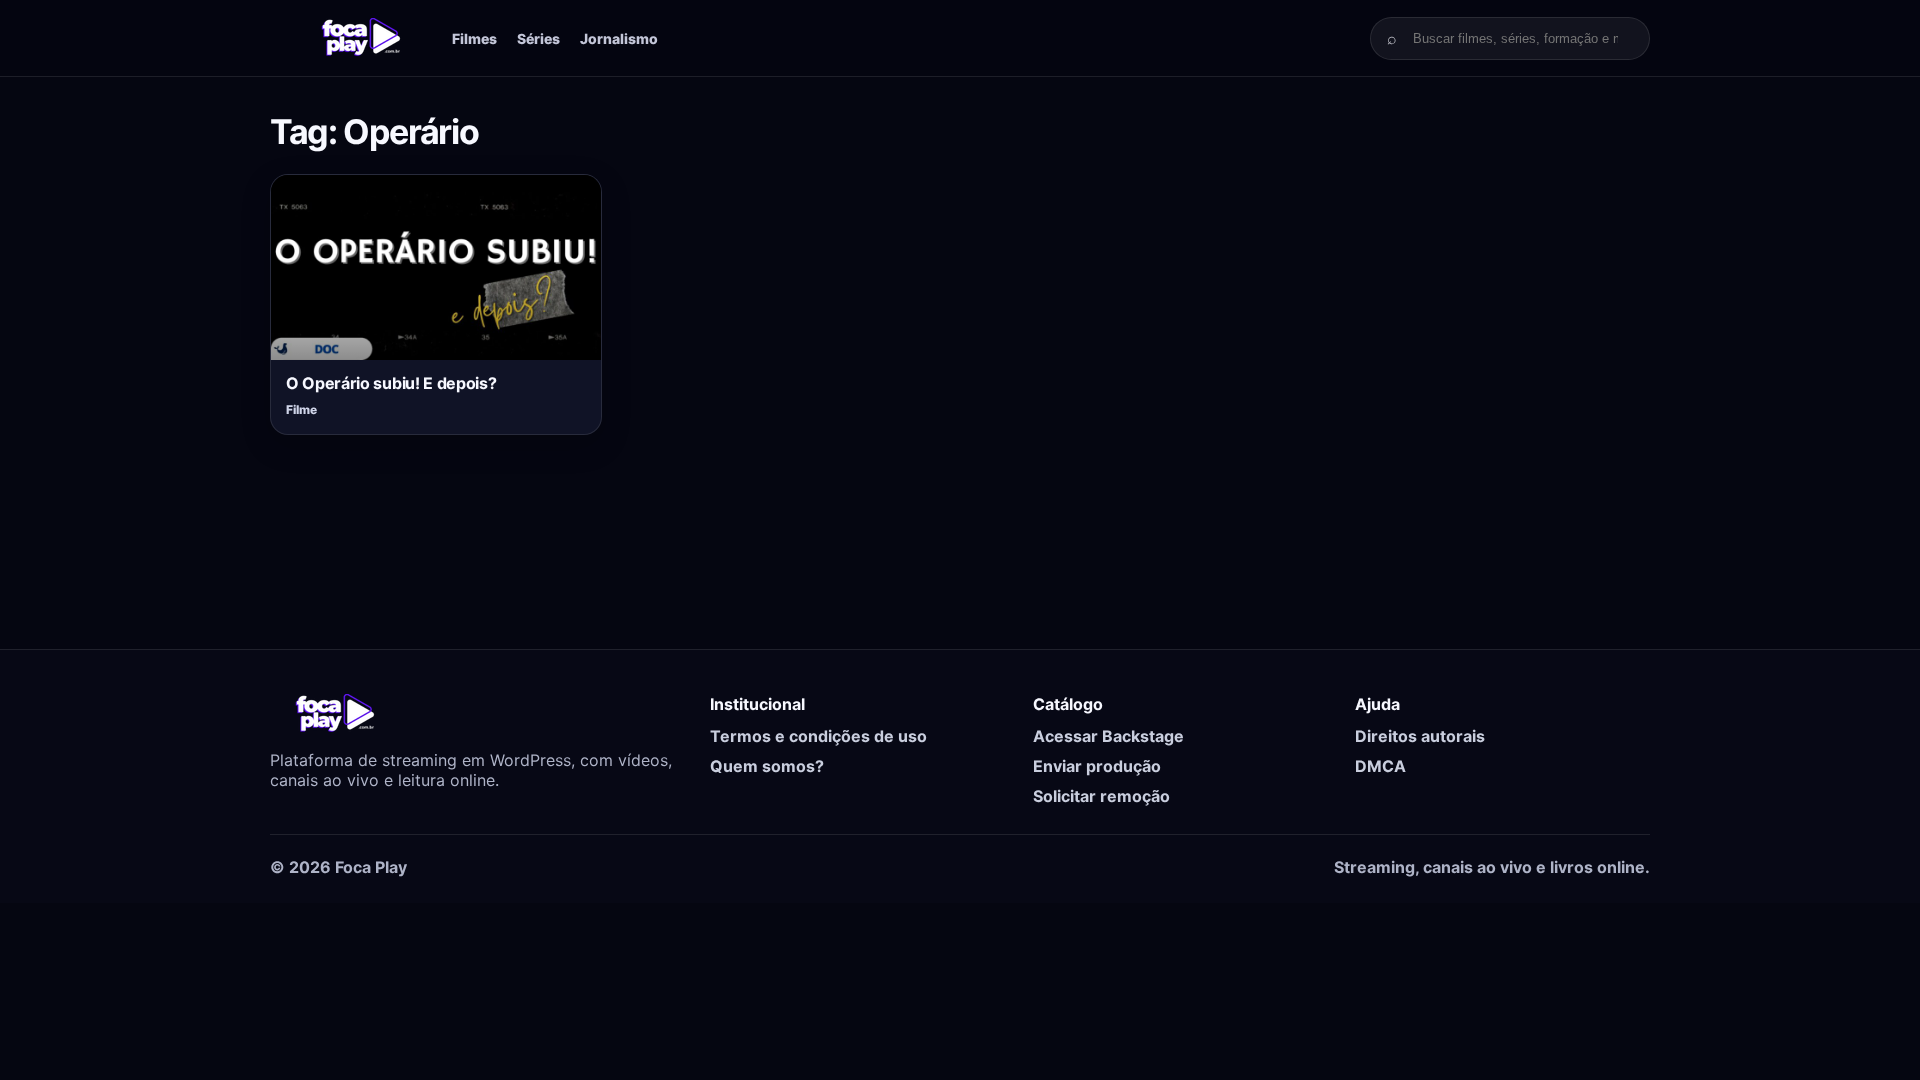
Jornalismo (619, 38)
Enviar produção (1097, 766)
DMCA (1380, 766)
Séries (538, 38)
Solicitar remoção (1101, 796)
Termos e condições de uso (818, 736)
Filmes (474, 38)
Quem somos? (767, 766)
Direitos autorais (1420, 736)
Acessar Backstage (1108, 736)
